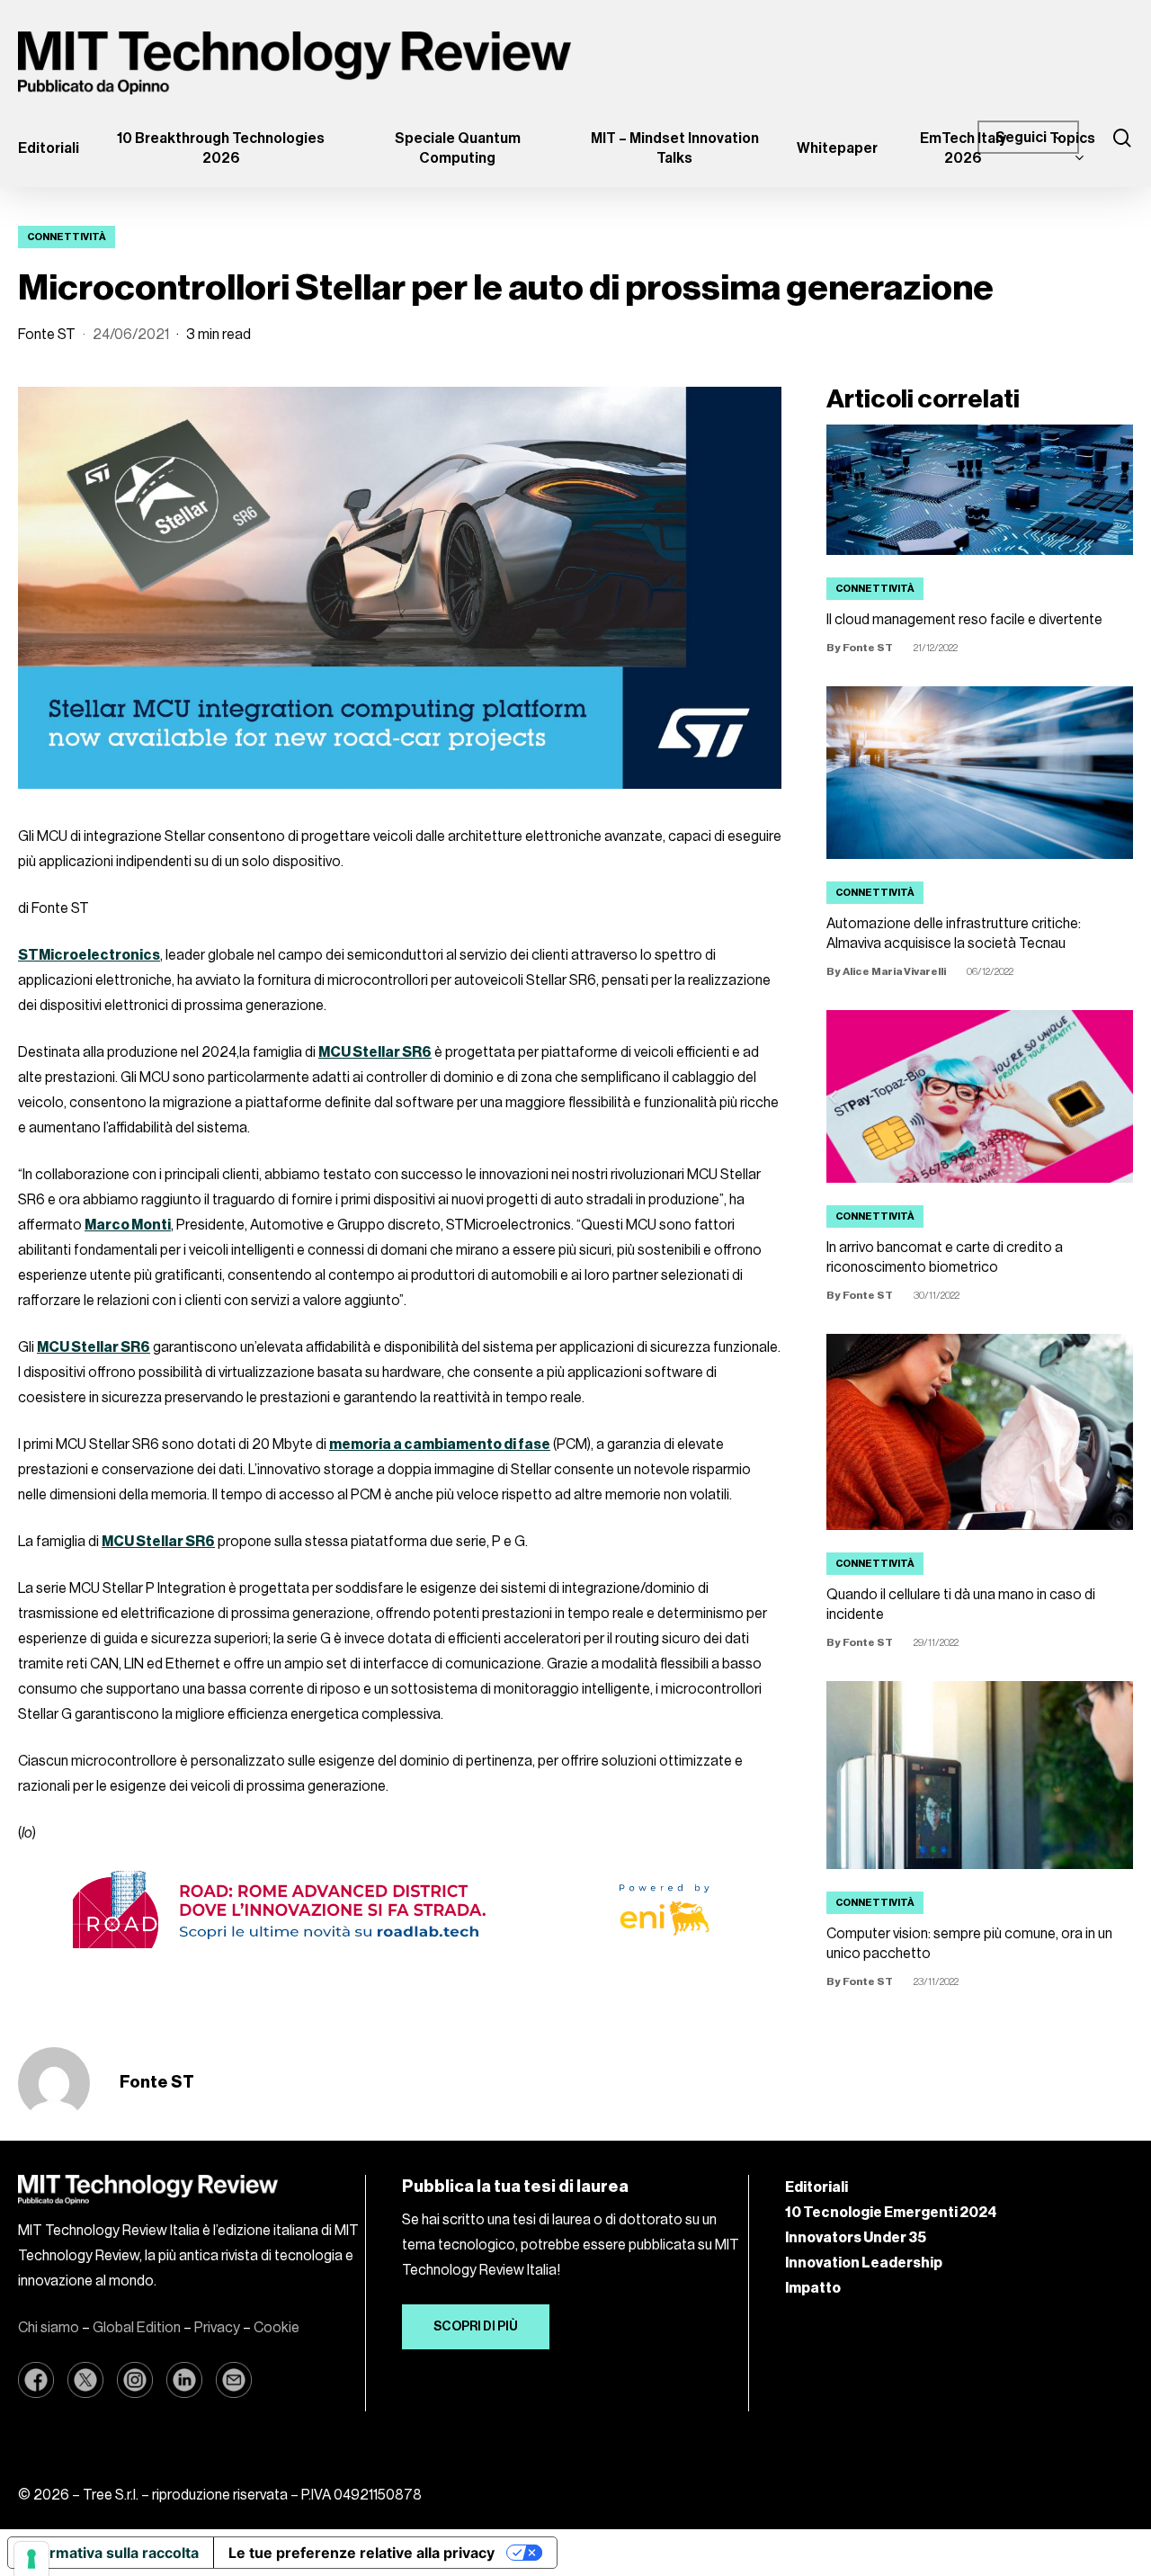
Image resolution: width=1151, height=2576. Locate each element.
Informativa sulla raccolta (111, 2553)
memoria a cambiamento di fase (440, 1445)
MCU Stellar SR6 (375, 1052)
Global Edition (137, 2328)
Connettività (67, 237)
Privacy (217, 2328)
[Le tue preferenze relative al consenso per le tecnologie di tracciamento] (31, 2559)
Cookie (277, 2328)
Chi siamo (49, 2328)
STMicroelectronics (89, 955)
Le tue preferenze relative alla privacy (361, 2553)
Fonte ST (47, 335)
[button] (476, 2327)
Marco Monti (128, 1225)
